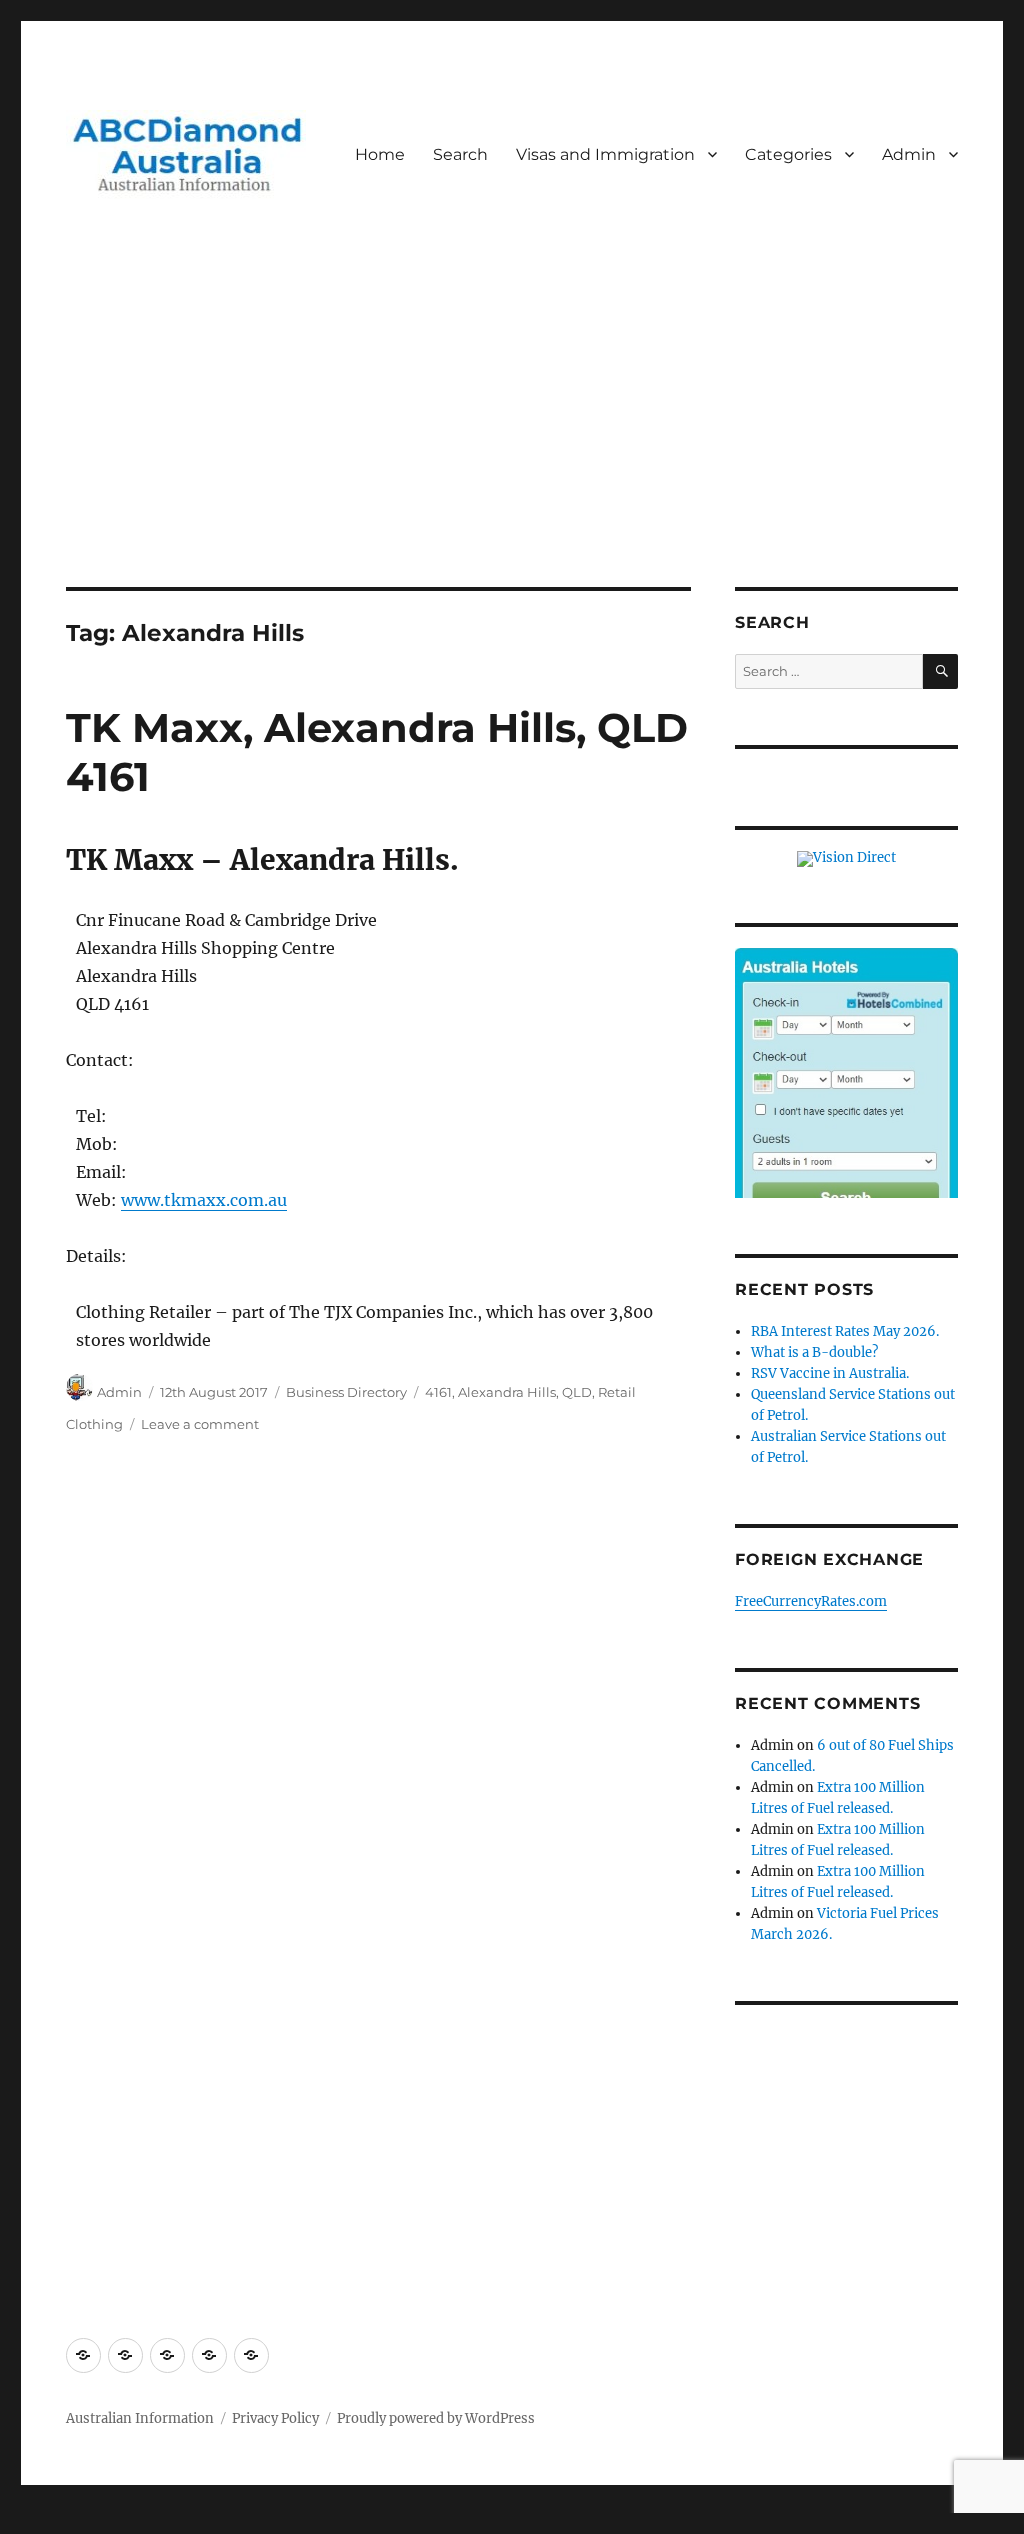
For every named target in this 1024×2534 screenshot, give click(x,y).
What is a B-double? (814, 1352)
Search (460, 154)
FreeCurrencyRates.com (811, 1601)
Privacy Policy (275, 2418)
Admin (909, 154)
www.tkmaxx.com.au (204, 1200)
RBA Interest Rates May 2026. (845, 1331)
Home (380, 154)
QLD (577, 1392)
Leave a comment (200, 1424)
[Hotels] (846, 1095)
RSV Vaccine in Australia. (830, 1373)
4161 (438, 1392)
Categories (788, 154)
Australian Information (140, 2418)
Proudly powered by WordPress (436, 2418)
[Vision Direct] (846, 858)
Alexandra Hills (507, 1392)
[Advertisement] (516, 439)
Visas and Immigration (605, 154)
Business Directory (346, 1392)
